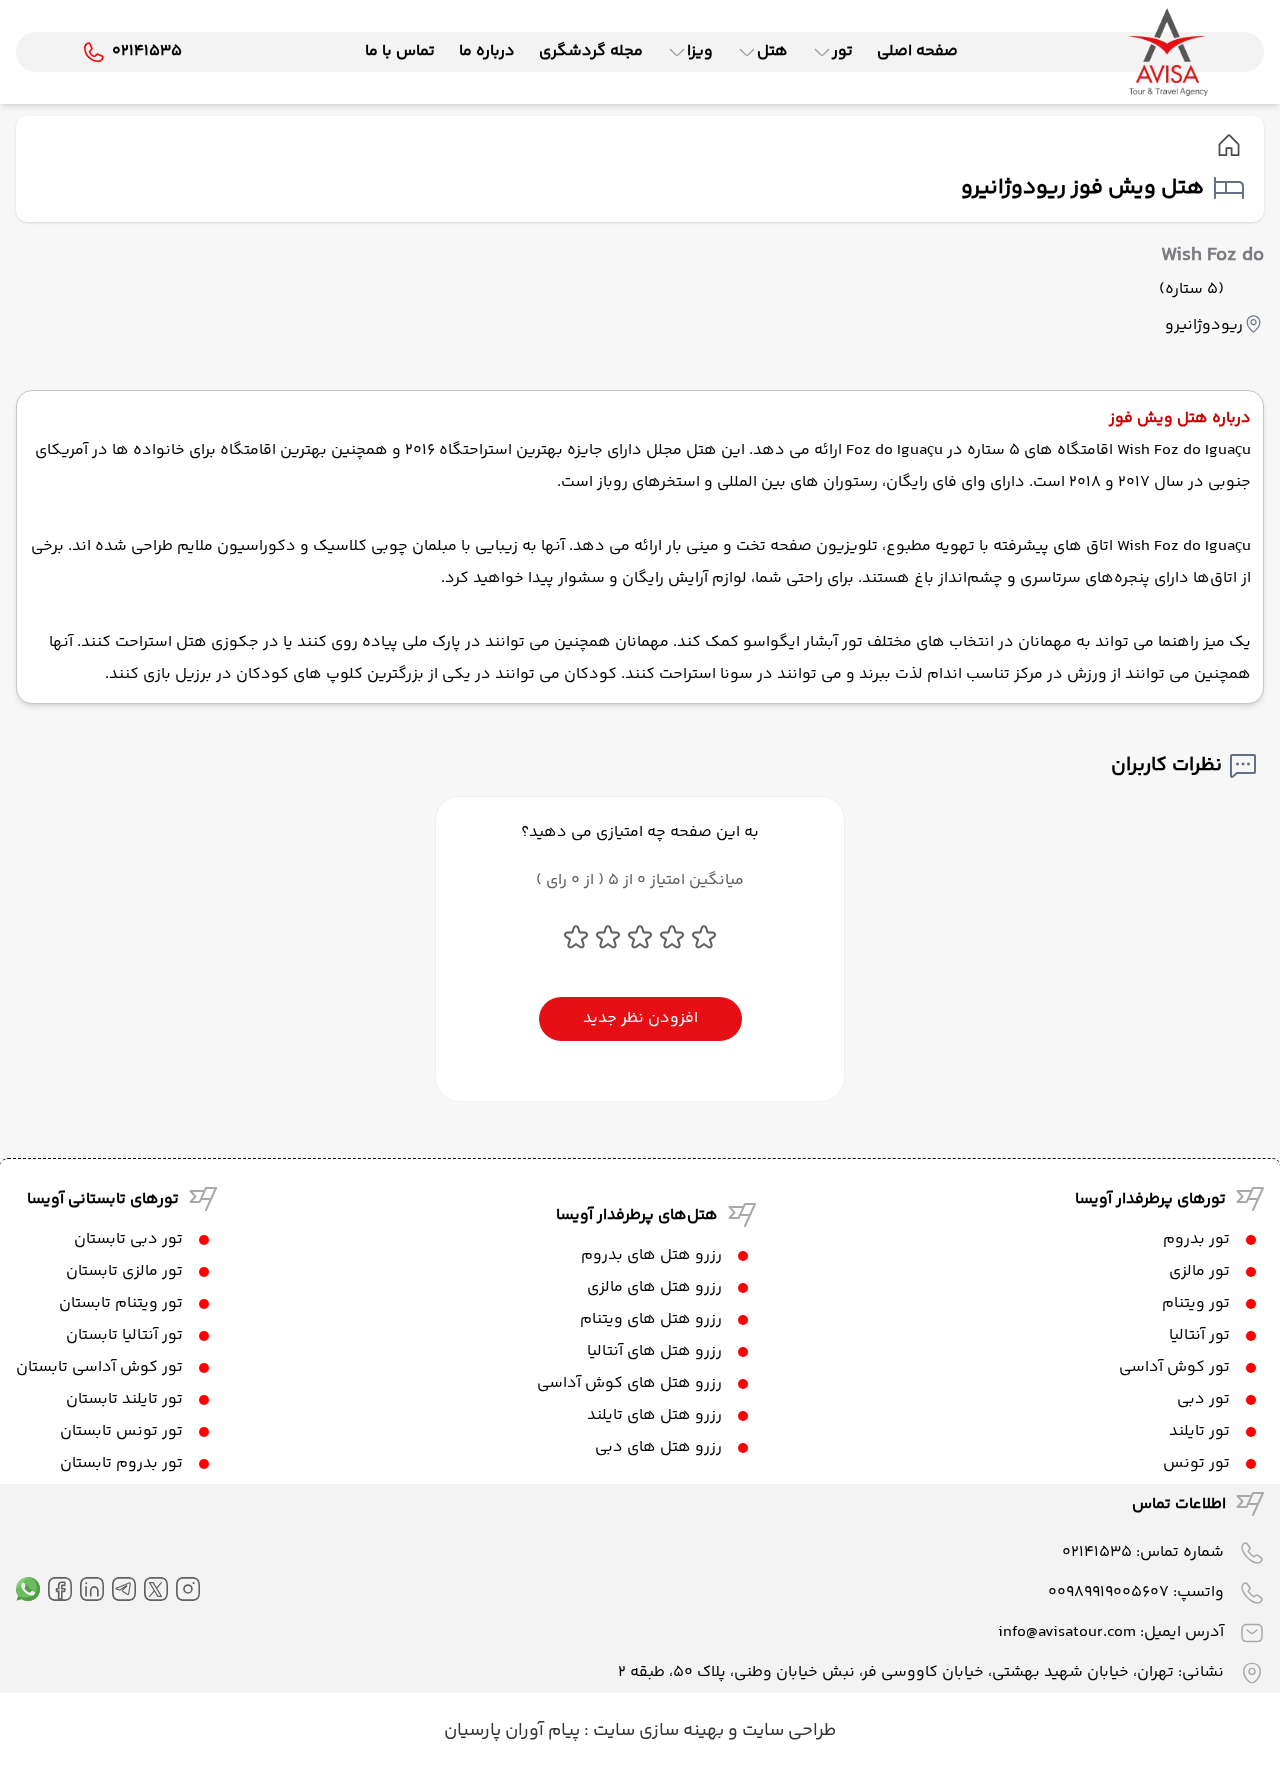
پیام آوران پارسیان (512, 1731)
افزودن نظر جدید (640, 1018)
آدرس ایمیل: (1111, 1632)
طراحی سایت (787, 1731)
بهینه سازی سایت (656, 1731)
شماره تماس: (1143, 1552)
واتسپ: (1136, 1592)
